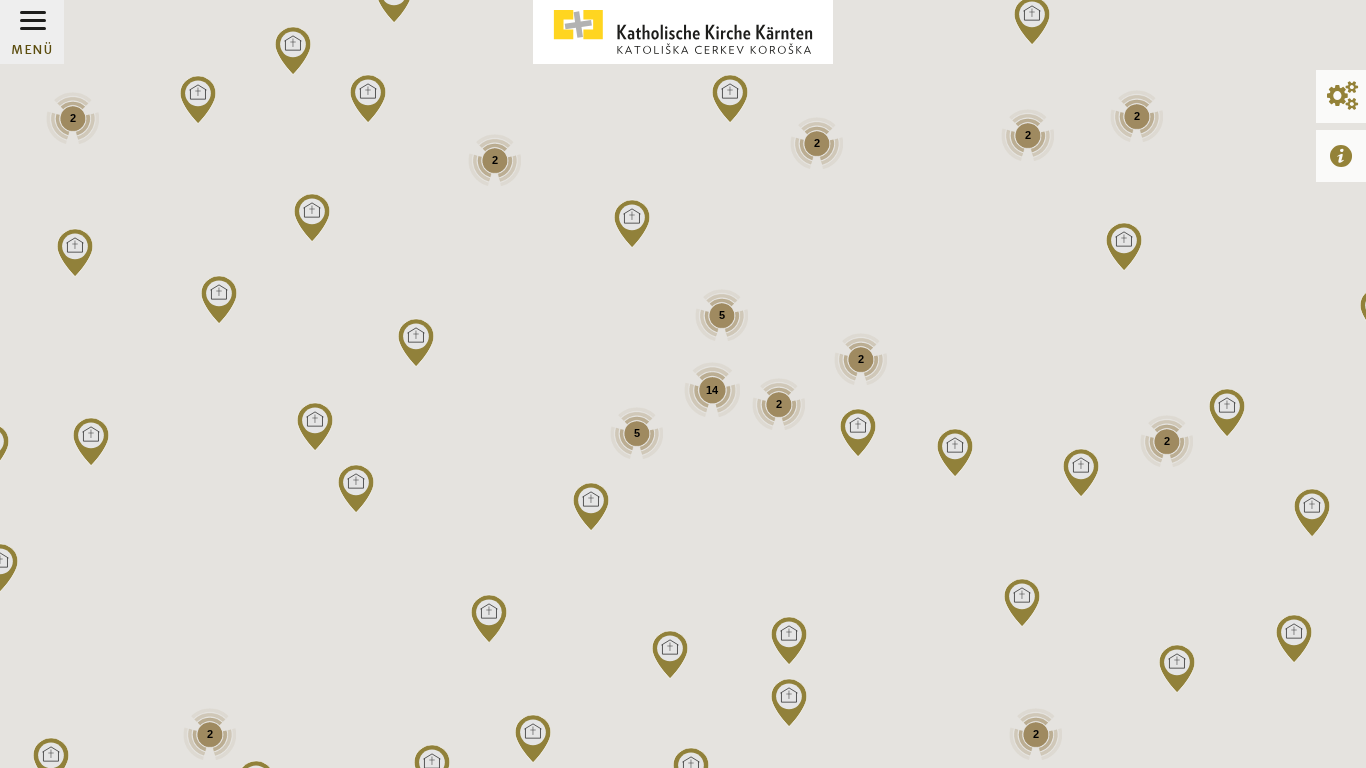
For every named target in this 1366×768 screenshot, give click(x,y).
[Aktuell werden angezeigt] (1341, 155)
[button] (1177, 669)
